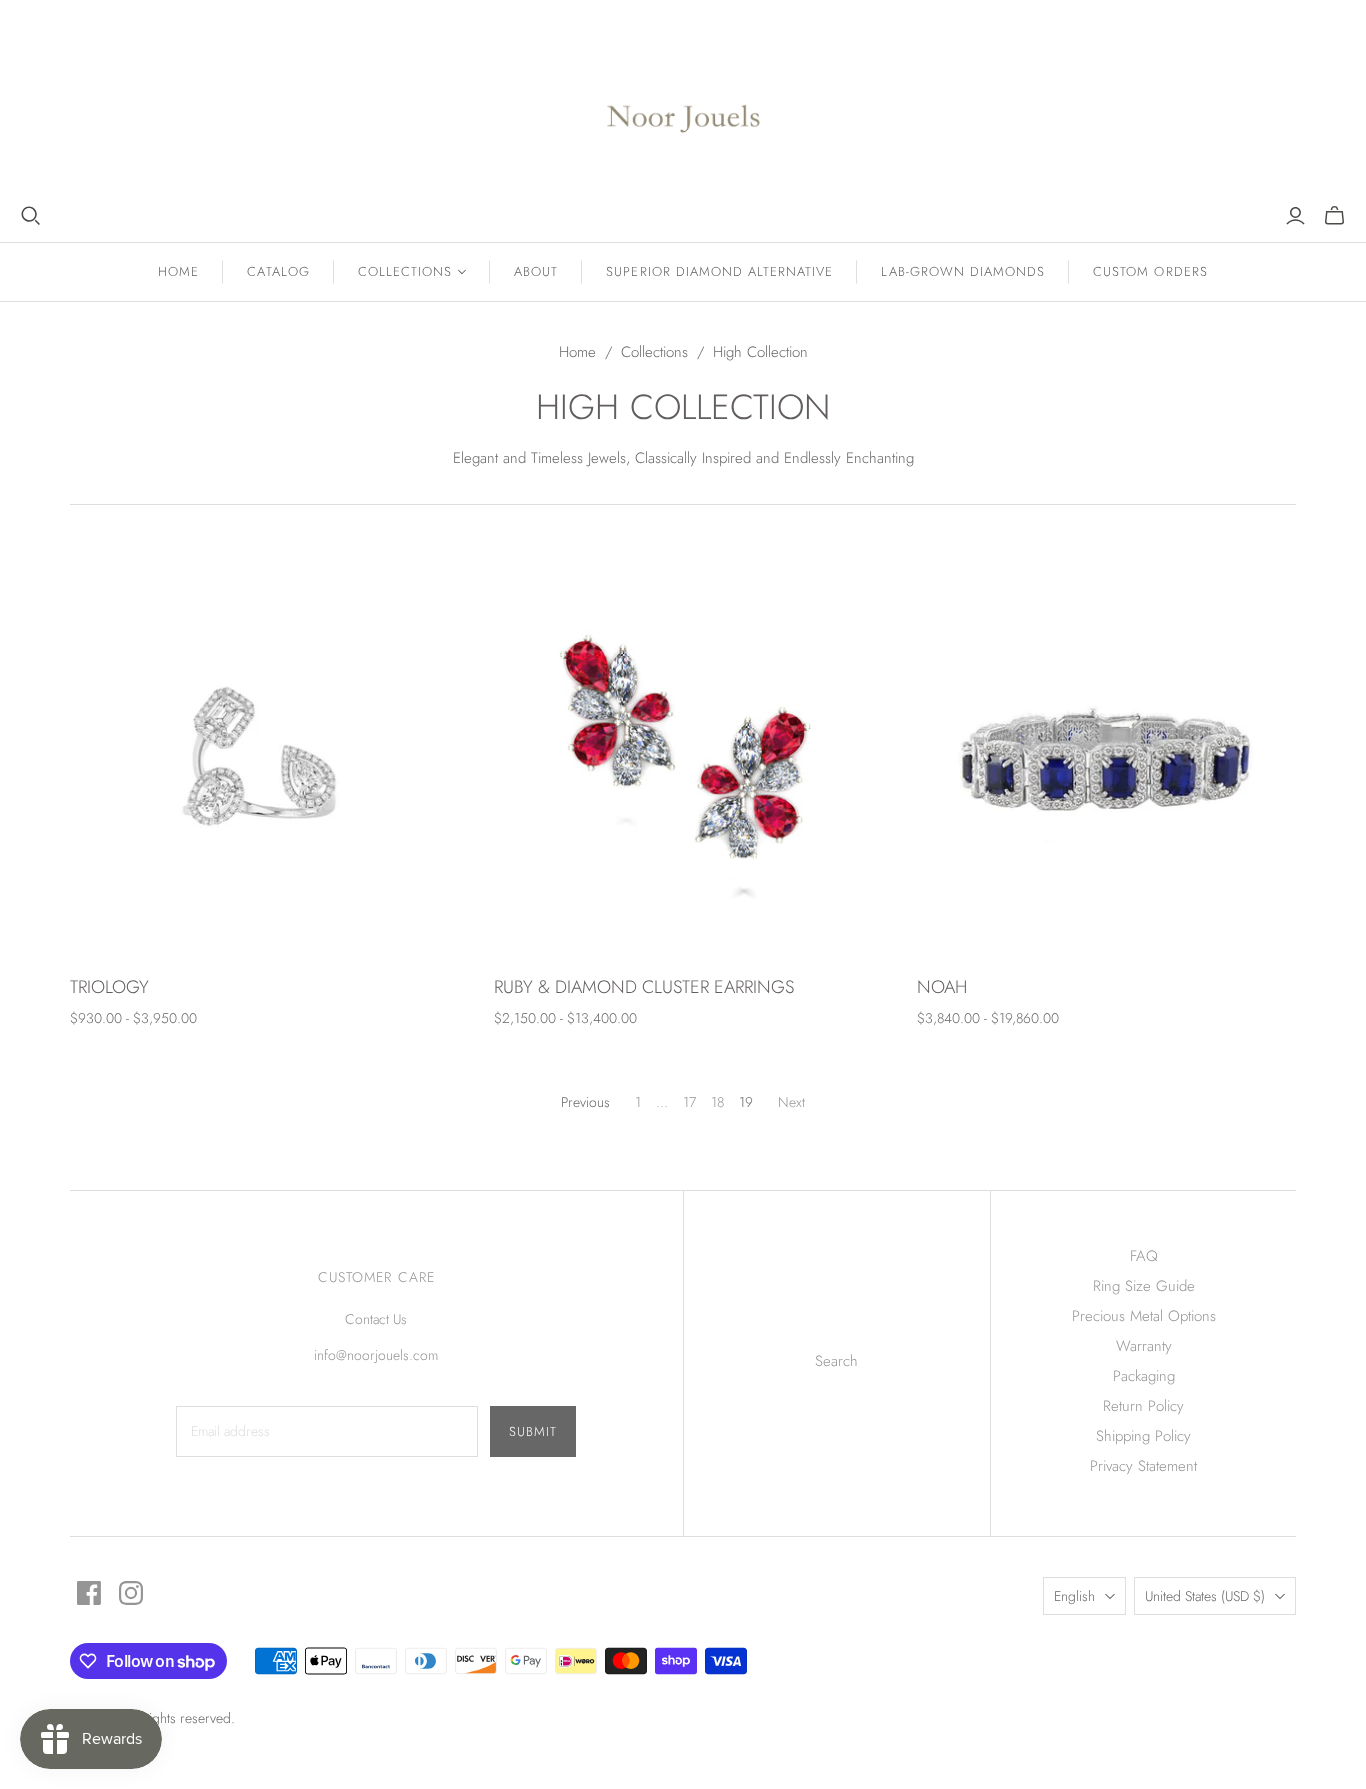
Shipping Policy (1143, 1436)
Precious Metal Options (1144, 1316)
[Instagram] (131, 1593)
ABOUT (536, 271)
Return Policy (1143, 1406)
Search (836, 1361)
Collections (654, 352)
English (1074, 1596)
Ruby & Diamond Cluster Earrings (644, 987)
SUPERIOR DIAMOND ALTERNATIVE (719, 271)
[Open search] (31, 216)
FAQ (1144, 1256)
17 (689, 1102)
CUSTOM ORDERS (1150, 271)
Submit (533, 1431)
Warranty (1144, 1346)
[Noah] (1106, 764)
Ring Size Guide (1144, 1286)
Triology (109, 987)
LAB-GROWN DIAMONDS (963, 271)
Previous (585, 1102)
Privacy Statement (1143, 1466)
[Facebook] (89, 1593)
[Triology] (259, 764)
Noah (942, 987)
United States (1205, 1596)
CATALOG (278, 271)
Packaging (1144, 1376)
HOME (178, 271)
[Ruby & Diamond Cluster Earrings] (683, 764)
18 (717, 1102)
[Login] (1295, 216)
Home (577, 352)
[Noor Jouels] (683, 102)
